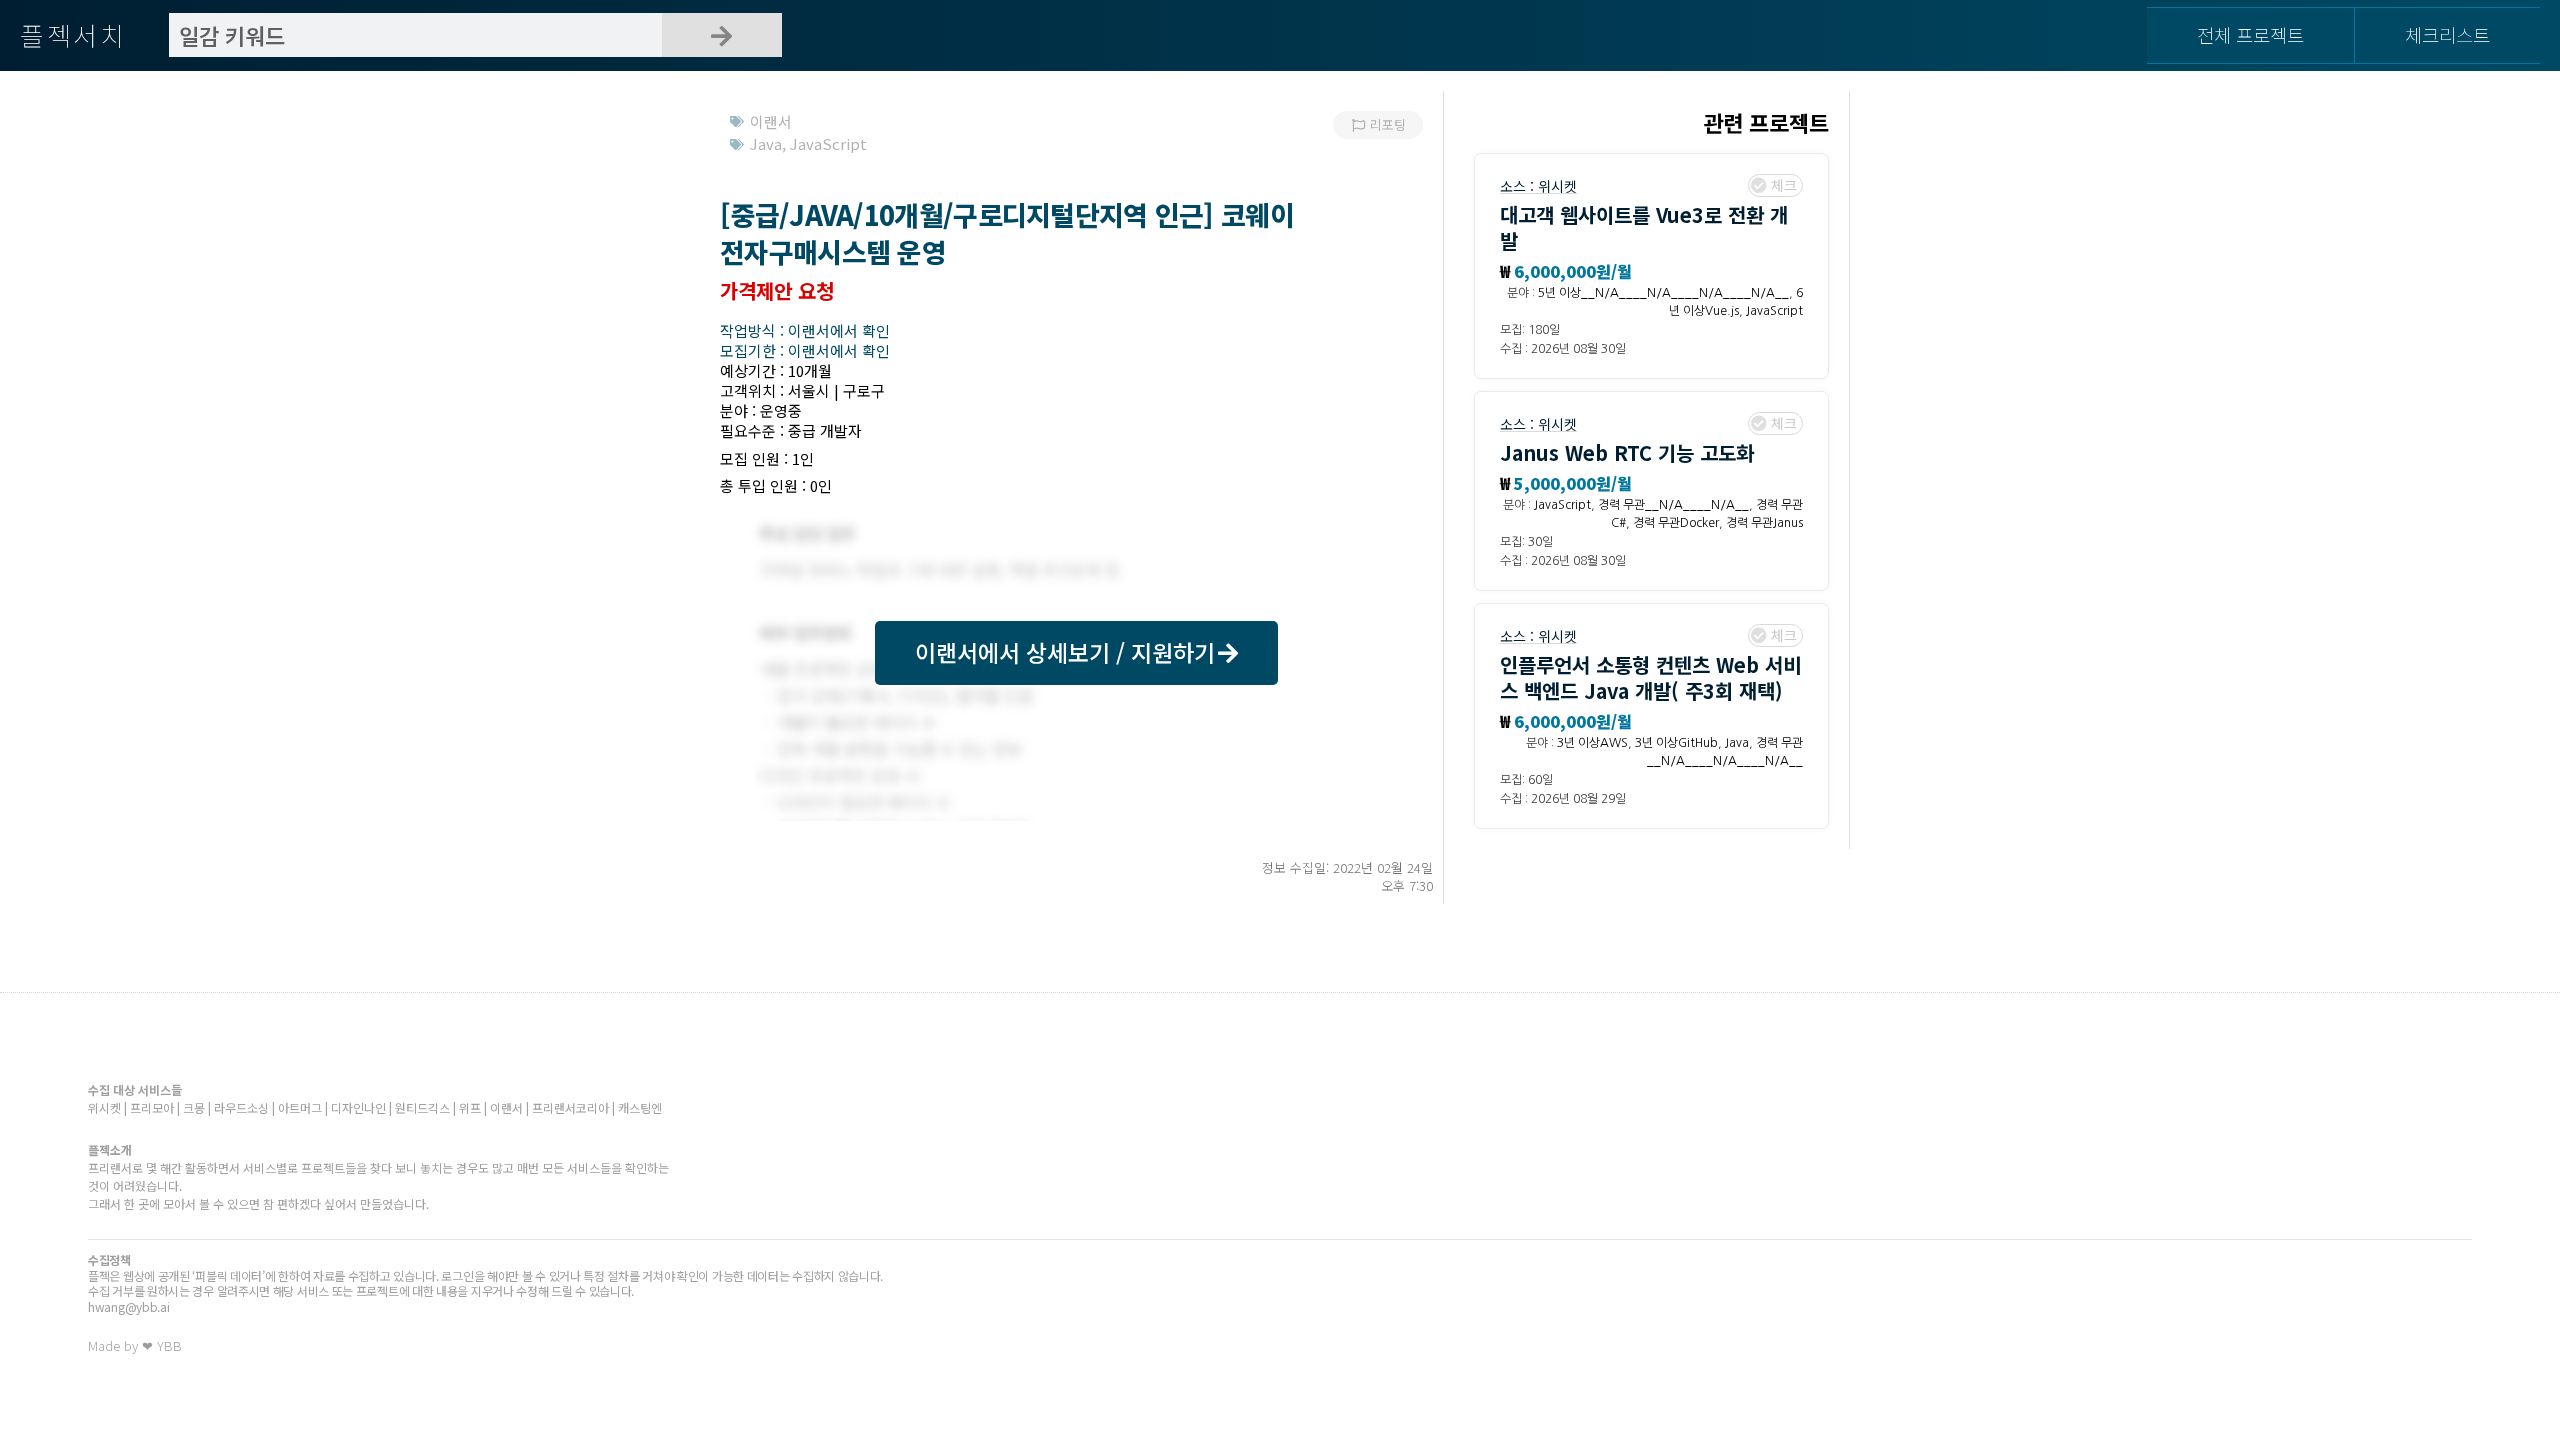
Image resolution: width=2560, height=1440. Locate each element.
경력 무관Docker (1676, 523)
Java (1737, 743)
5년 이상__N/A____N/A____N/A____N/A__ (1663, 293)
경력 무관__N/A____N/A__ (1673, 505)
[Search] (722, 35)
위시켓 (1557, 186)
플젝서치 (73, 34)
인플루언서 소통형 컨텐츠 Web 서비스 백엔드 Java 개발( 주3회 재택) (1650, 677)
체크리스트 (2447, 34)
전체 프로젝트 (2250, 34)
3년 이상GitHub (1676, 743)
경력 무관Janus (1764, 523)
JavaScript (1774, 311)
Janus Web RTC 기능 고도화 (1627, 452)
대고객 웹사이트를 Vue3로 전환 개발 (1644, 227)
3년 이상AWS (1592, 743)
